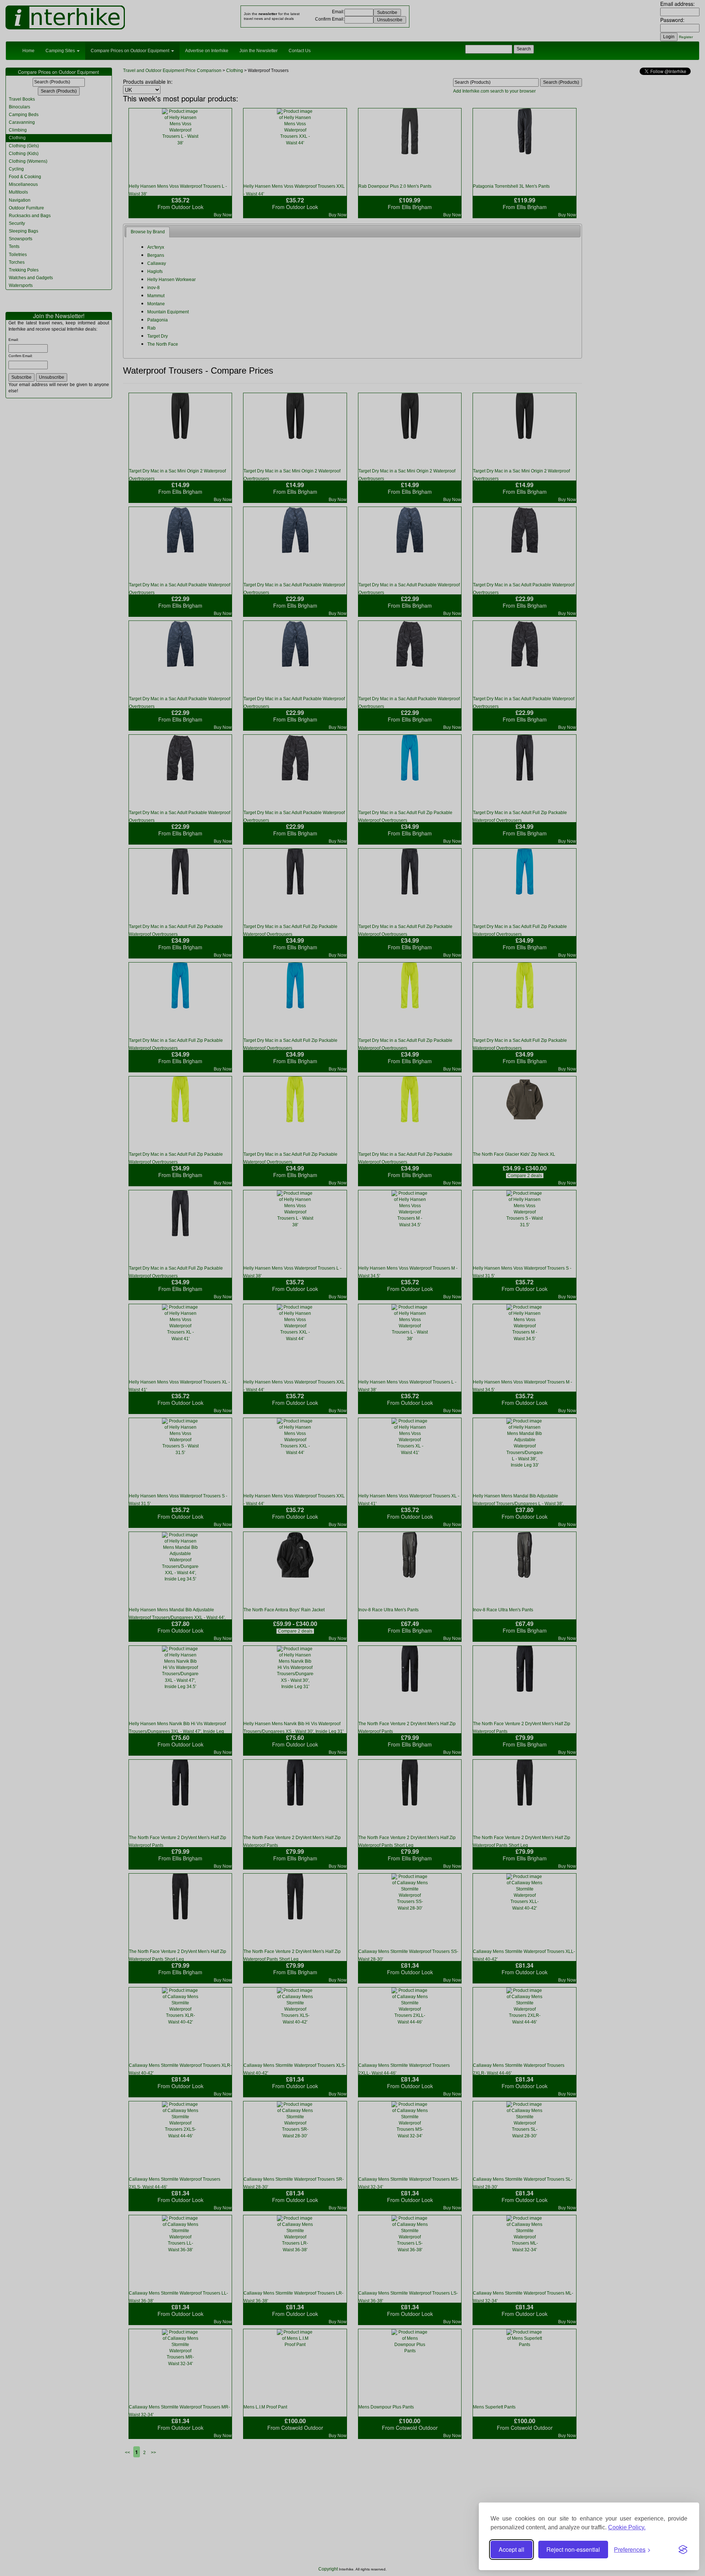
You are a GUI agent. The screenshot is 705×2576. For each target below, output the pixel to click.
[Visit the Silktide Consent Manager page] (683, 2550)
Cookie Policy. (627, 2527)
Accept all (511, 2549)
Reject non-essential (573, 2549)
